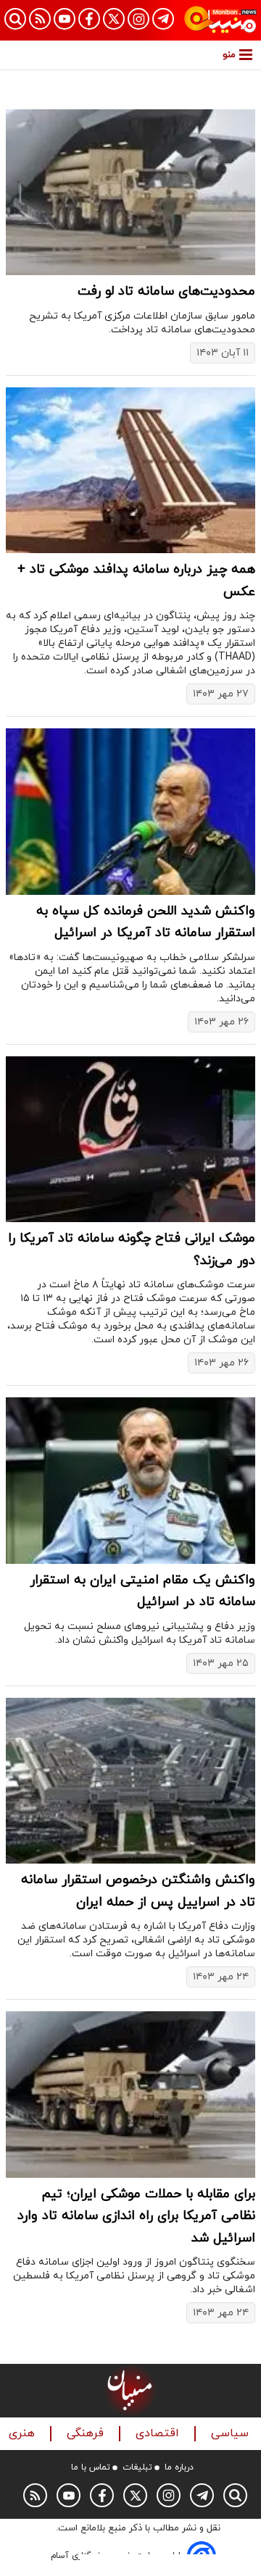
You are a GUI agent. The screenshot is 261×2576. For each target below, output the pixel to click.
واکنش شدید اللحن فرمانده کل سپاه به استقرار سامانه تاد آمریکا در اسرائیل (146, 922)
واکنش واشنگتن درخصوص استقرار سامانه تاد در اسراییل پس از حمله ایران (138, 1891)
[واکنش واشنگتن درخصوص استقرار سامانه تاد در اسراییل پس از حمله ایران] (130, 1781)
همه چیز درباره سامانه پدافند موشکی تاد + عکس (136, 581)
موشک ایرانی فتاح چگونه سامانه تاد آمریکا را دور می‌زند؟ (132, 1250)
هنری (24, 2434)
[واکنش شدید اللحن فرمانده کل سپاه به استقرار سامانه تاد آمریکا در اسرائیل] (130, 811)
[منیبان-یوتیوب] (65, 19)
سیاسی (232, 2434)
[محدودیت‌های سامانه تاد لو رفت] (130, 192)
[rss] (40, 19)
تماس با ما (91, 2467)
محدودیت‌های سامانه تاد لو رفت (166, 291)
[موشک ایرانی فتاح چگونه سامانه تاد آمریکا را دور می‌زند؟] (130, 1139)
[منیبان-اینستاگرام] (138, 19)
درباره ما (179, 2467)
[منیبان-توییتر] (114, 19)
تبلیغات (137, 2467)
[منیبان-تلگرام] (163, 19)
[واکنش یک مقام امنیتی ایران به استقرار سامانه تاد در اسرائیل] (130, 1480)
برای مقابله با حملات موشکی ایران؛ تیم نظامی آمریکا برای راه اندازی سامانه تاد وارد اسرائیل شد (136, 2216)
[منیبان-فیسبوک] (89, 19)
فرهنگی (87, 2434)
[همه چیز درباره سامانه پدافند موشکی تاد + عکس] (130, 470)
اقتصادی (159, 2434)
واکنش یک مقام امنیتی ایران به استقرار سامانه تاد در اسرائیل (142, 1591)
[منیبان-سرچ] (235, 2495)
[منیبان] (220, 20)
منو (229, 55)
